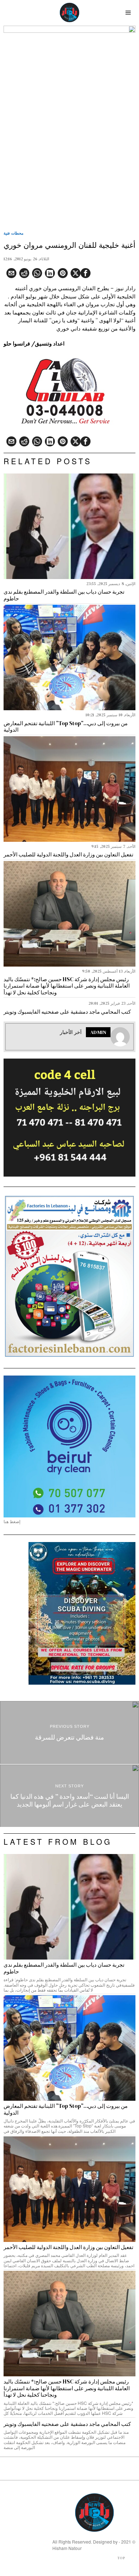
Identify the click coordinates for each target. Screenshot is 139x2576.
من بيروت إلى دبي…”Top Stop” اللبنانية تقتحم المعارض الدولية (66, 727)
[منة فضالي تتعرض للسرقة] (69, 1732)
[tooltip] (86, 273)
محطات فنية (14, 233)
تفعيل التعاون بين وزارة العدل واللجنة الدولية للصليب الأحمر (68, 855)
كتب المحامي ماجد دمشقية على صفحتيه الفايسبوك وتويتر (67, 1012)
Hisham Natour (67, 2548)
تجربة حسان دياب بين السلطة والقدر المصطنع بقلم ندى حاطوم (64, 595)
